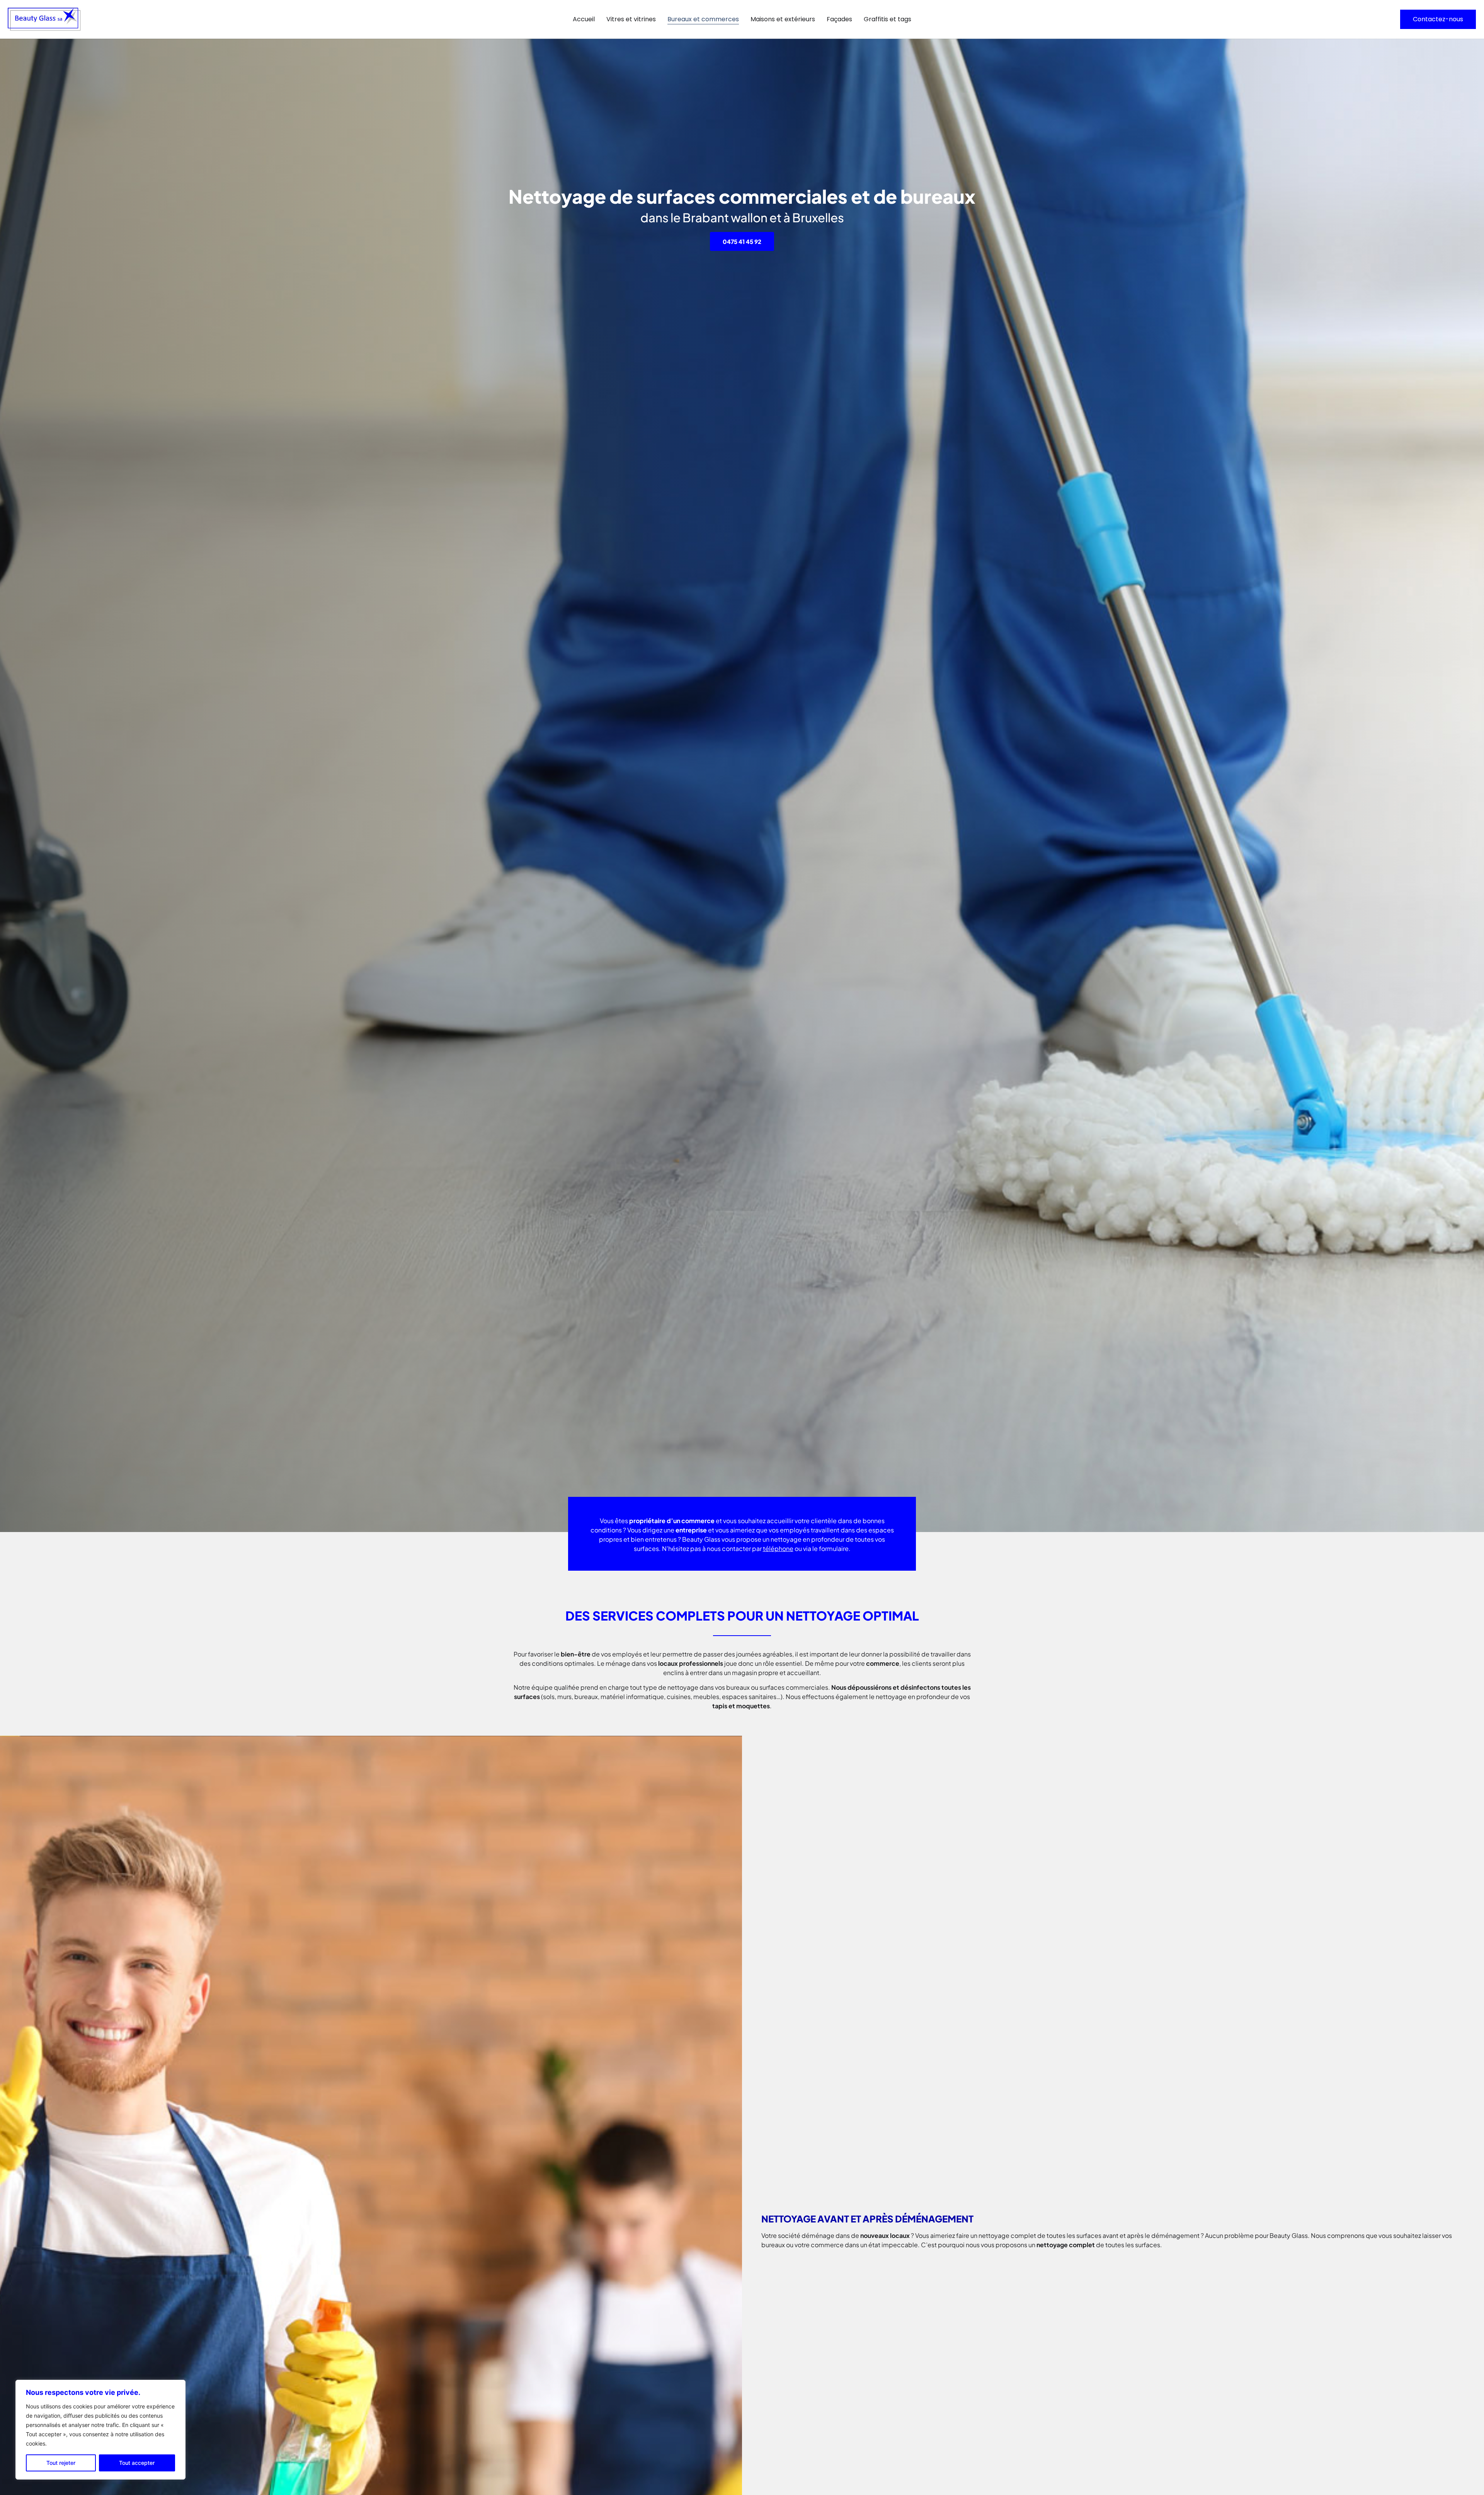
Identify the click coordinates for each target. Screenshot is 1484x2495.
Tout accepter (137, 2463)
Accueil (584, 19)
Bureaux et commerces (703, 19)
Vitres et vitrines (631, 19)
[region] (100, 2430)
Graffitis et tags (888, 19)
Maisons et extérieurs (783, 19)
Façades (839, 19)
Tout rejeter (61, 2463)
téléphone (778, 1548)
